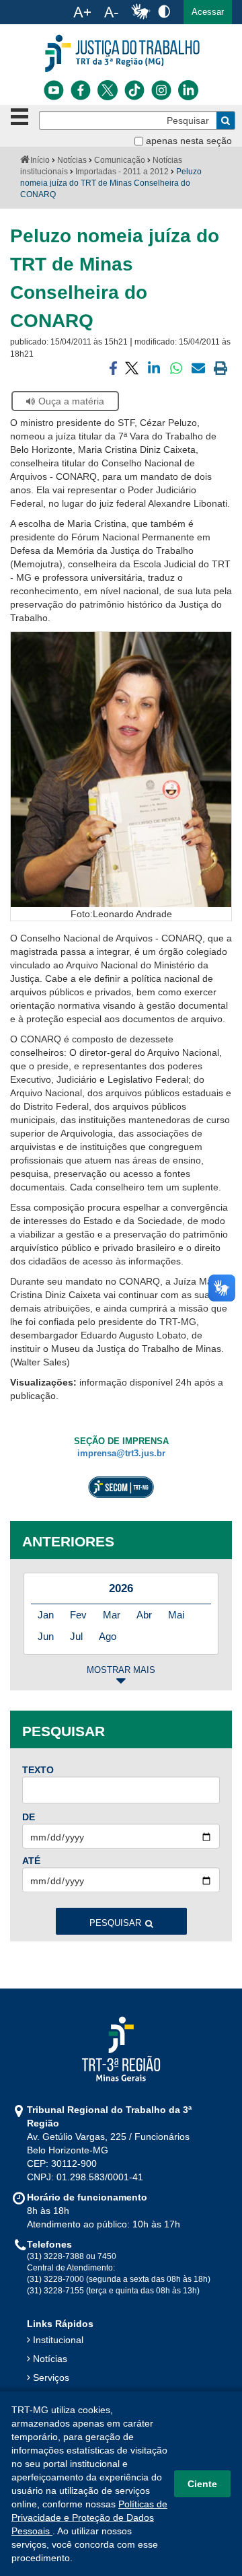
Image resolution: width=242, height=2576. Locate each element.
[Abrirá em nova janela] (54, 90)
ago (108, 1636)
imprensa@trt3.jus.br (121, 1454)
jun (46, 1636)
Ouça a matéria (71, 401)
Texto (38, 1770)
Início (40, 160)
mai (176, 1615)
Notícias (72, 160)
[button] (208, 12)
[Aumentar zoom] (82, 12)
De (29, 1817)
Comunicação (120, 160)
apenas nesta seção (189, 141)
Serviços (51, 2377)
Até (31, 1861)
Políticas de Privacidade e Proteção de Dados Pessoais (89, 2517)
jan (46, 1615)
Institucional (58, 2340)
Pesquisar (115, 1923)
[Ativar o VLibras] (140, 12)
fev (78, 1615)
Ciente (202, 2484)
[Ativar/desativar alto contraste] (164, 11)
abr (144, 1615)
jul (76, 1636)
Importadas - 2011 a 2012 (122, 172)
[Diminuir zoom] (111, 12)
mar (112, 1615)
